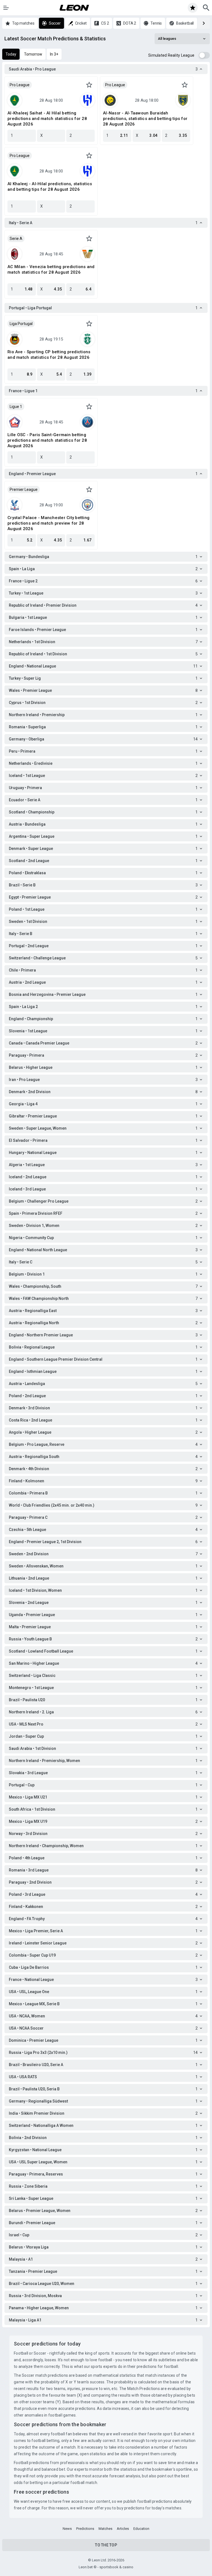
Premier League (24, 489)
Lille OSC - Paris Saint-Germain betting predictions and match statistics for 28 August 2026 (47, 440)
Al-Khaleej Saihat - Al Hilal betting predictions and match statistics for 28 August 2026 (47, 119)
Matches (105, 2529)
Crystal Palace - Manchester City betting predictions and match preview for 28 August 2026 (48, 523)
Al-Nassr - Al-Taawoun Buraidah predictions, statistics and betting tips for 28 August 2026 (145, 119)
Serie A (16, 239)
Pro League (20, 85)
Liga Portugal (21, 324)
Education (141, 2529)
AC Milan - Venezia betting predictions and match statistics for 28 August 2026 (51, 269)
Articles (123, 2529)
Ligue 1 (16, 407)
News (67, 2529)
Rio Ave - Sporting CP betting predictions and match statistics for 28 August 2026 (49, 355)
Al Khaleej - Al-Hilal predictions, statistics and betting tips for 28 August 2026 (50, 187)
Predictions (85, 2529)
